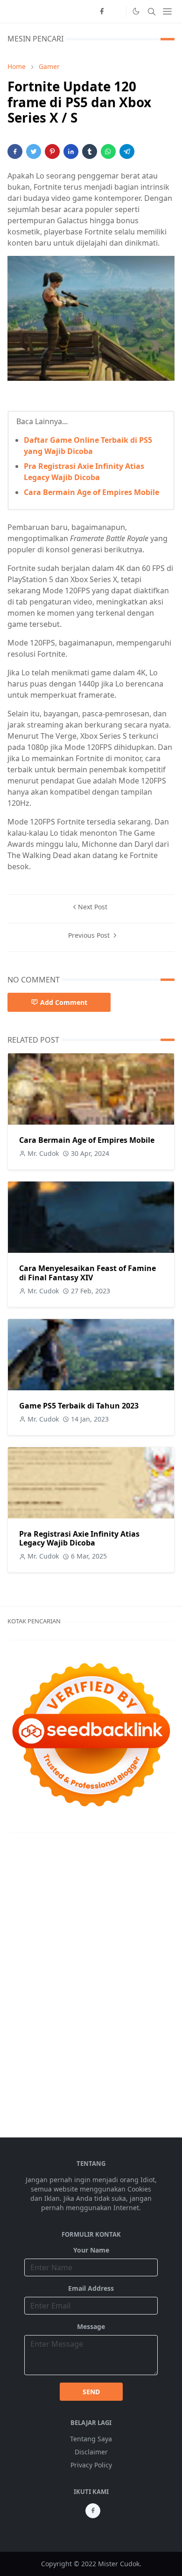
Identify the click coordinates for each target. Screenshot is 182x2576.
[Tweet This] (34, 151)
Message (91, 2326)
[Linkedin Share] (71, 151)
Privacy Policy (91, 2465)
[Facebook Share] (15, 151)
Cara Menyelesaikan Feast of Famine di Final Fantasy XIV (87, 1273)
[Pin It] (52, 151)
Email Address (91, 2288)
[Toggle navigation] (167, 11)
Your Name (91, 2250)
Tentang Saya (91, 2439)
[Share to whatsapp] (108, 151)
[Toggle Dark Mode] (136, 11)
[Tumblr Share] (90, 151)
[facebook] (102, 12)
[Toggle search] (152, 12)
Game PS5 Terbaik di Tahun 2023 (79, 1406)
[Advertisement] (45, 1984)
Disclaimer (91, 2452)
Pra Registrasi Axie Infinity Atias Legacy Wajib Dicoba (79, 1538)
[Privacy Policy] (117, 12)
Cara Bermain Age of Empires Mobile (91, 492)
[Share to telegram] (127, 151)
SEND (91, 2392)
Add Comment (64, 1002)
